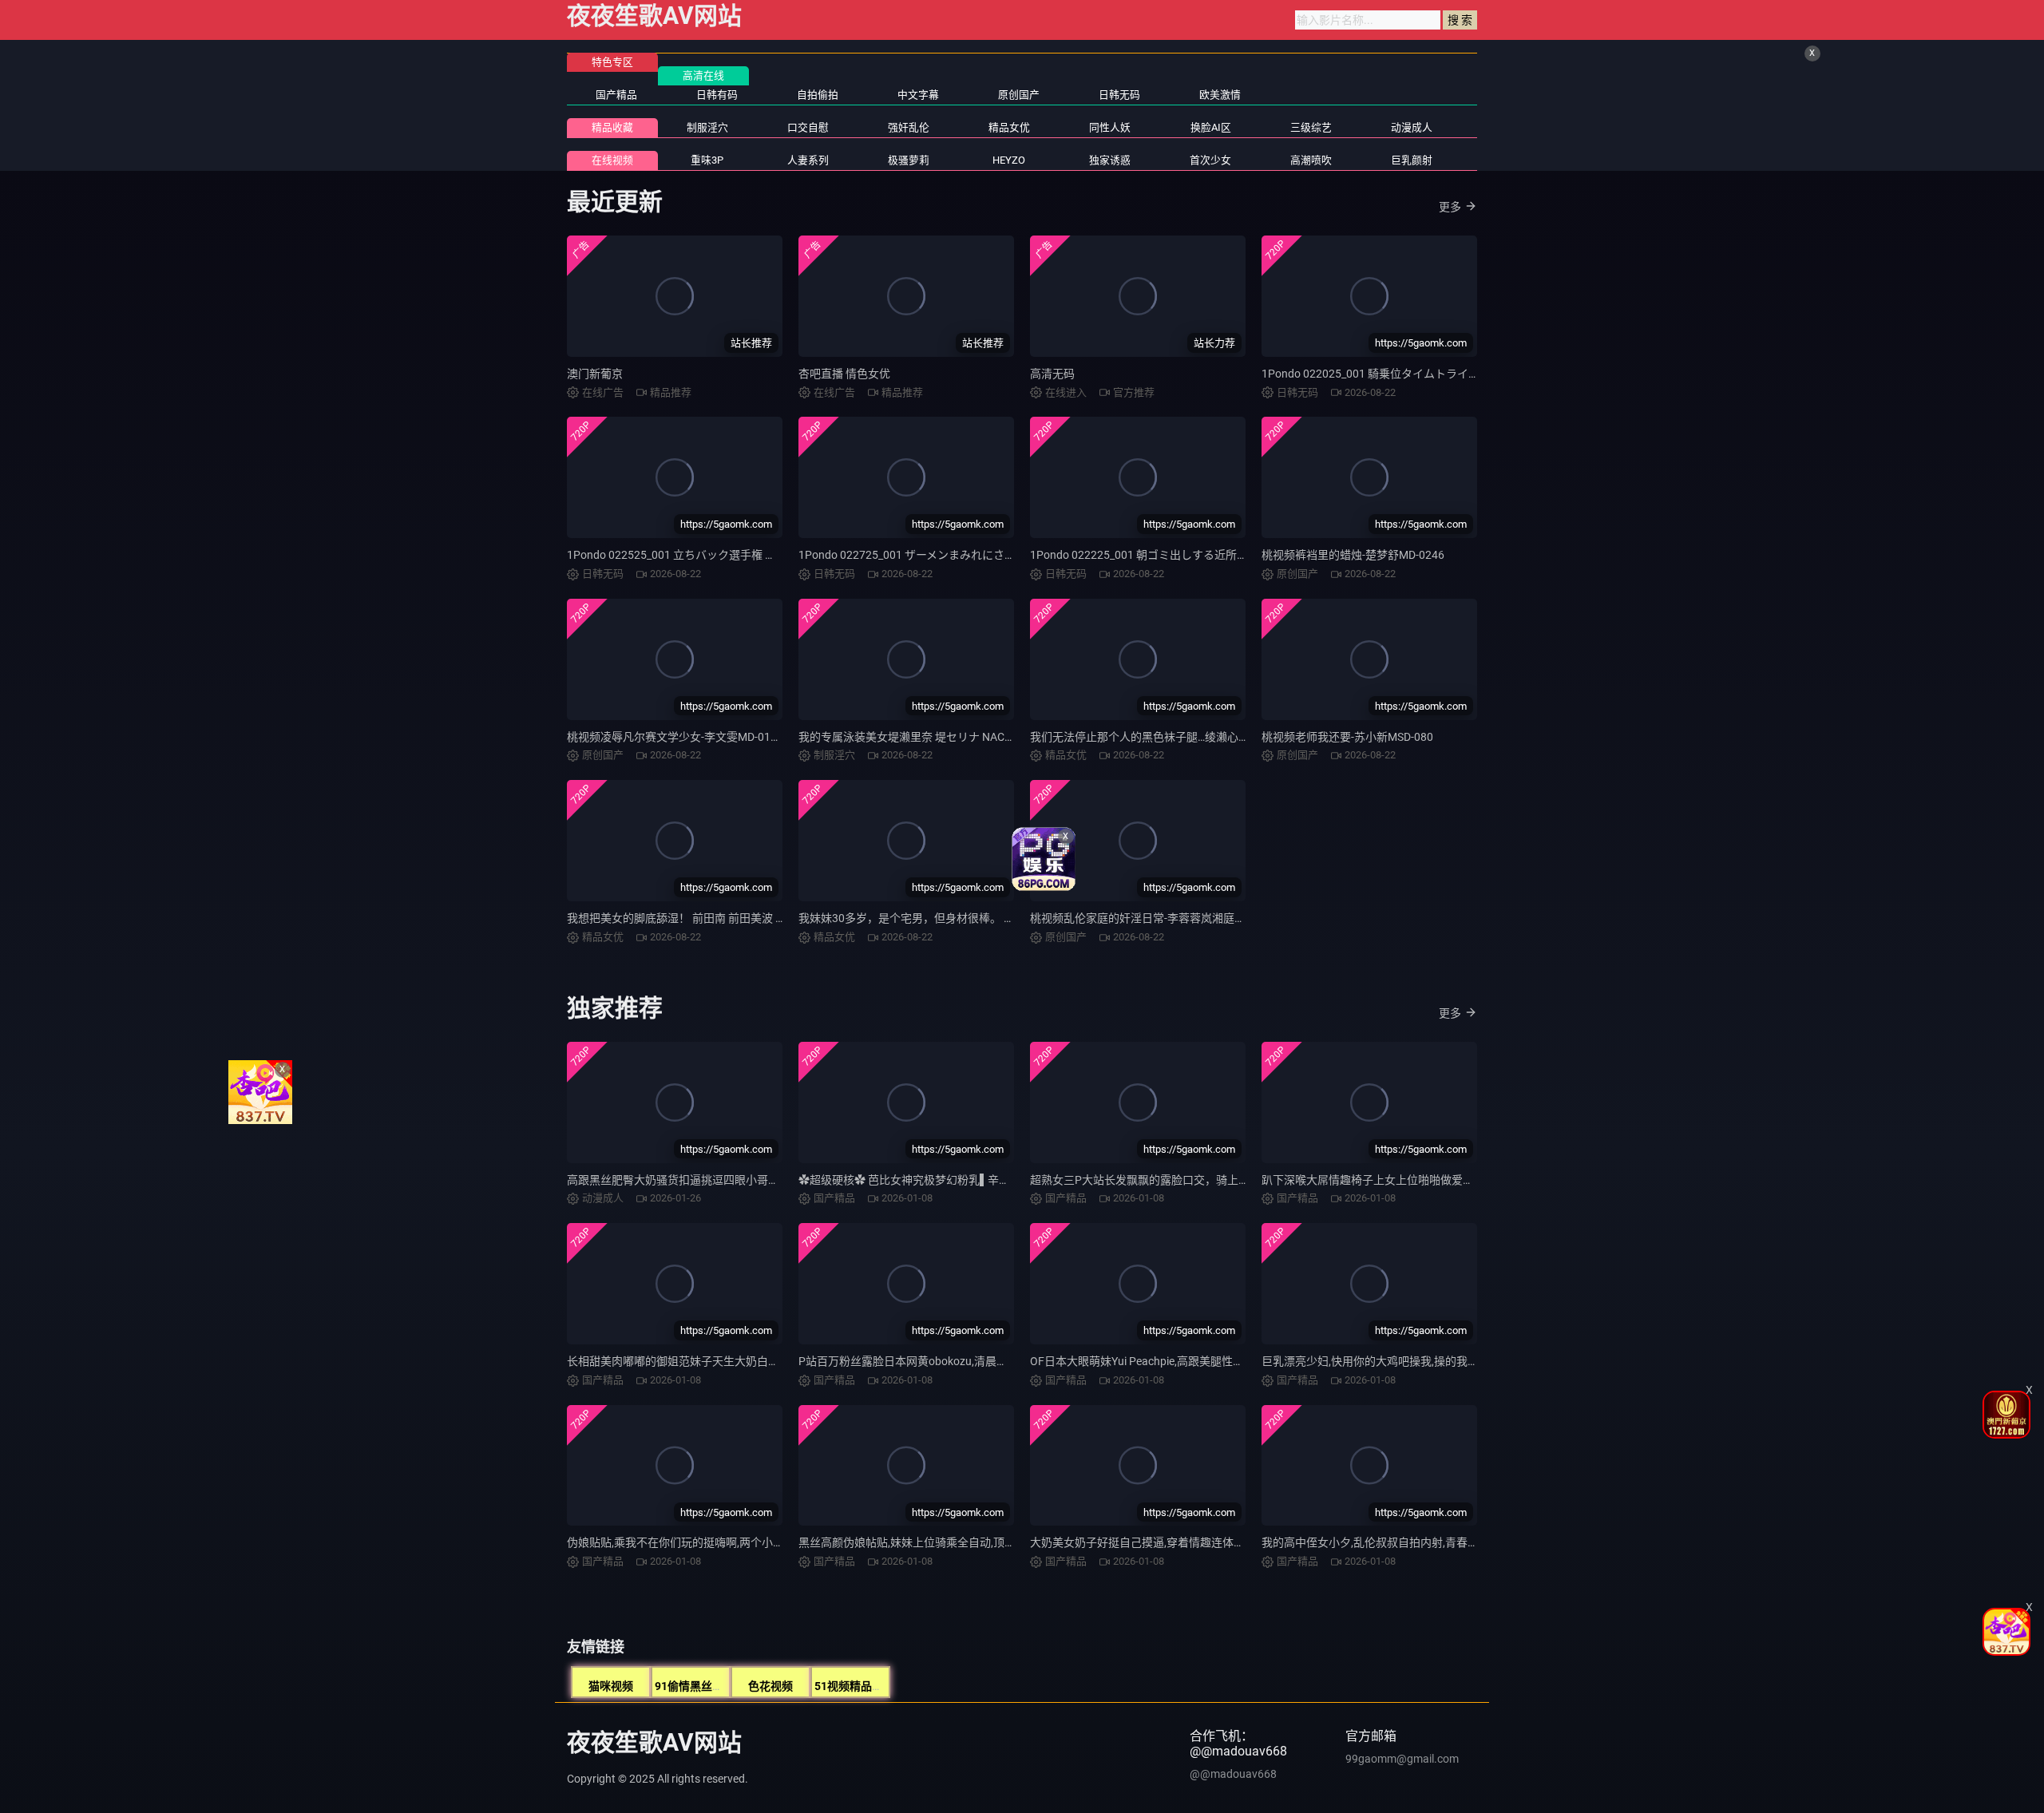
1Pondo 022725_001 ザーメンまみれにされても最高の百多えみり (963, 555)
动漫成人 (1412, 127)
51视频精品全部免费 (866, 1686)
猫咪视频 (611, 1686)
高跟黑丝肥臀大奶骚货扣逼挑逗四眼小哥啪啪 (679, 1180)
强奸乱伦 (909, 127)
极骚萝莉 (909, 160)
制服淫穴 (707, 127)
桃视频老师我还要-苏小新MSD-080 (1347, 737)
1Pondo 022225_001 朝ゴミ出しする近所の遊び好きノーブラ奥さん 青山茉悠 (1224, 555)
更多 (1450, 207)
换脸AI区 (1211, 127)
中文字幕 (918, 95)
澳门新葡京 (595, 374)
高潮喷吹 (1311, 160)
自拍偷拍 (818, 95)
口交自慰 (808, 127)
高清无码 (1052, 374)
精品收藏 (612, 127)
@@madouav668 (1233, 1774)
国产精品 (616, 95)
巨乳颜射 (1412, 160)
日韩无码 (1119, 95)
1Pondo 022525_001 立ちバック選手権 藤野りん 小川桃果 (712, 555)
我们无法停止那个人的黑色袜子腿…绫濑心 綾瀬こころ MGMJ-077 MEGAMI (1216, 737)
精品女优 (1009, 127)
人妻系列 (808, 160)
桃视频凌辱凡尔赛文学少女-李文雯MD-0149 (675, 737)
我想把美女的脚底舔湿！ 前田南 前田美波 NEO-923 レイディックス (733, 918)
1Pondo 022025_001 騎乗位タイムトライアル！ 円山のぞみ (1411, 374)
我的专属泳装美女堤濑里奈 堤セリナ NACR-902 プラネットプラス (962, 737)
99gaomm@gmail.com (1402, 1759)
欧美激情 (1220, 95)
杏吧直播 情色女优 (844, 374)
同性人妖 (1110, 127)
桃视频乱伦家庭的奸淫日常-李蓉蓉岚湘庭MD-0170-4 (1160, 918)
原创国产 (1019, 95)
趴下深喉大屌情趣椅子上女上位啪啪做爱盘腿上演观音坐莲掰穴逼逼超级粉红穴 (1457, 1180)
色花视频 (770, 1686)
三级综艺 (1311, 127)
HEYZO (1009, 160)
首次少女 (1210, 160)
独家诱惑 (1110, 160)
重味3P (707, 160)
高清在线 (703, 75)
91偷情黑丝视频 (695, 1686)
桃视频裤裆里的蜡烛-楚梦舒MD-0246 (1353, 555)
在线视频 (612, 160)
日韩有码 (717, 95)
